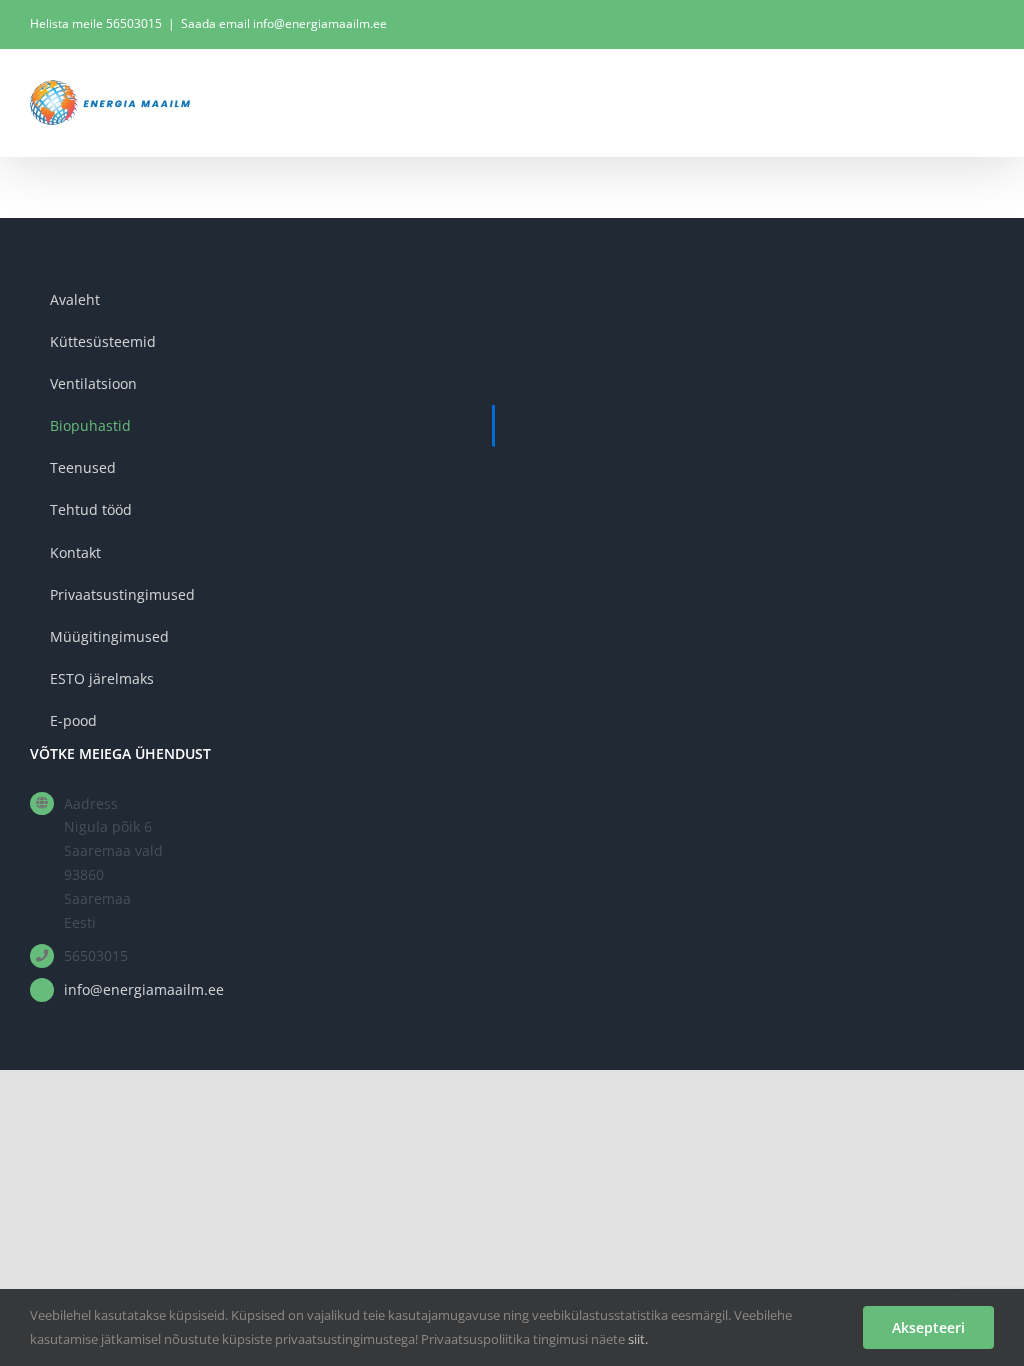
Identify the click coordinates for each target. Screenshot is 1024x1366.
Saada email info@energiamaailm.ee (284, 23)
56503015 (134, 23)
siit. (638, 1339)
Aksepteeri (928, 1327)
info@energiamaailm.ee (144, 989)
